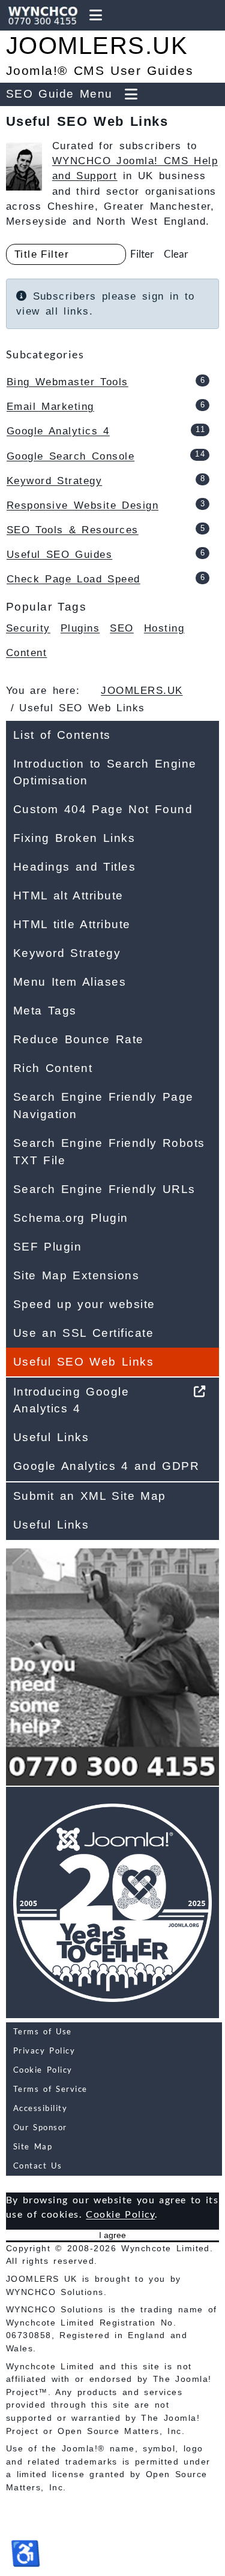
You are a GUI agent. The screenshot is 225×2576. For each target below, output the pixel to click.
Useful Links (51, 1437)
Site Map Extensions (76, 1275)
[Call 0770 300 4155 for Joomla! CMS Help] (112, 1663)
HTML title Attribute (72, 924)
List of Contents (62, 735)
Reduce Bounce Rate (79, 1039)
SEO (121, 628)
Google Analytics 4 (58, 431)
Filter (142, 254)
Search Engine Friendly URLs (104, 1189)
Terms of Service (50, 2089)
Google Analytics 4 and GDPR (106, 1466)
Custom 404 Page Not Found (103, 809)
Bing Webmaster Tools (67, 382)
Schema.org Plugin (71, 1218)
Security (28, 628)
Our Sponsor (40, 2127)
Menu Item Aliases (70, 982)
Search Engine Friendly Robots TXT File (109, 1152)
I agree (112, 2235)
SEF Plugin (47, 1247)
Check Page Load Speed (73, 579)
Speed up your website (84, 1304)
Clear (176, 254)
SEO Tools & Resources (73, 530)
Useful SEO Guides (59, 555)
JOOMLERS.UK (97, 46)
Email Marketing (50, 407)
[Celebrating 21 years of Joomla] (112, 1902)
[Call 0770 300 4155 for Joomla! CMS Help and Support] (40, 15)
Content (26, 653)
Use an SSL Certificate (83, 1333)
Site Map (33, 2146)
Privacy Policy (44, 2050)
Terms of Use (43, 2031)
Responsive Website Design (82, 505)
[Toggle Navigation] (96, 15)
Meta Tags (45, 1011)
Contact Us (37, 2166)
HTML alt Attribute (68, 896)
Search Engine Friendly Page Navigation (103, 1106)
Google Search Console (70, 456)
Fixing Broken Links (74, 838)
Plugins (80, 628)
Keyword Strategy (54, 481)
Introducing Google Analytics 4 (71, 1400)
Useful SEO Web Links (83, 1362)
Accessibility (40, 2108)
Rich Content (53, 1068)
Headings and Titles (74, 867)
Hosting (164, 628)
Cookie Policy (43, 2070)
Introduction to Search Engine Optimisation (105, 772)
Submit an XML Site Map (90, 1496)
